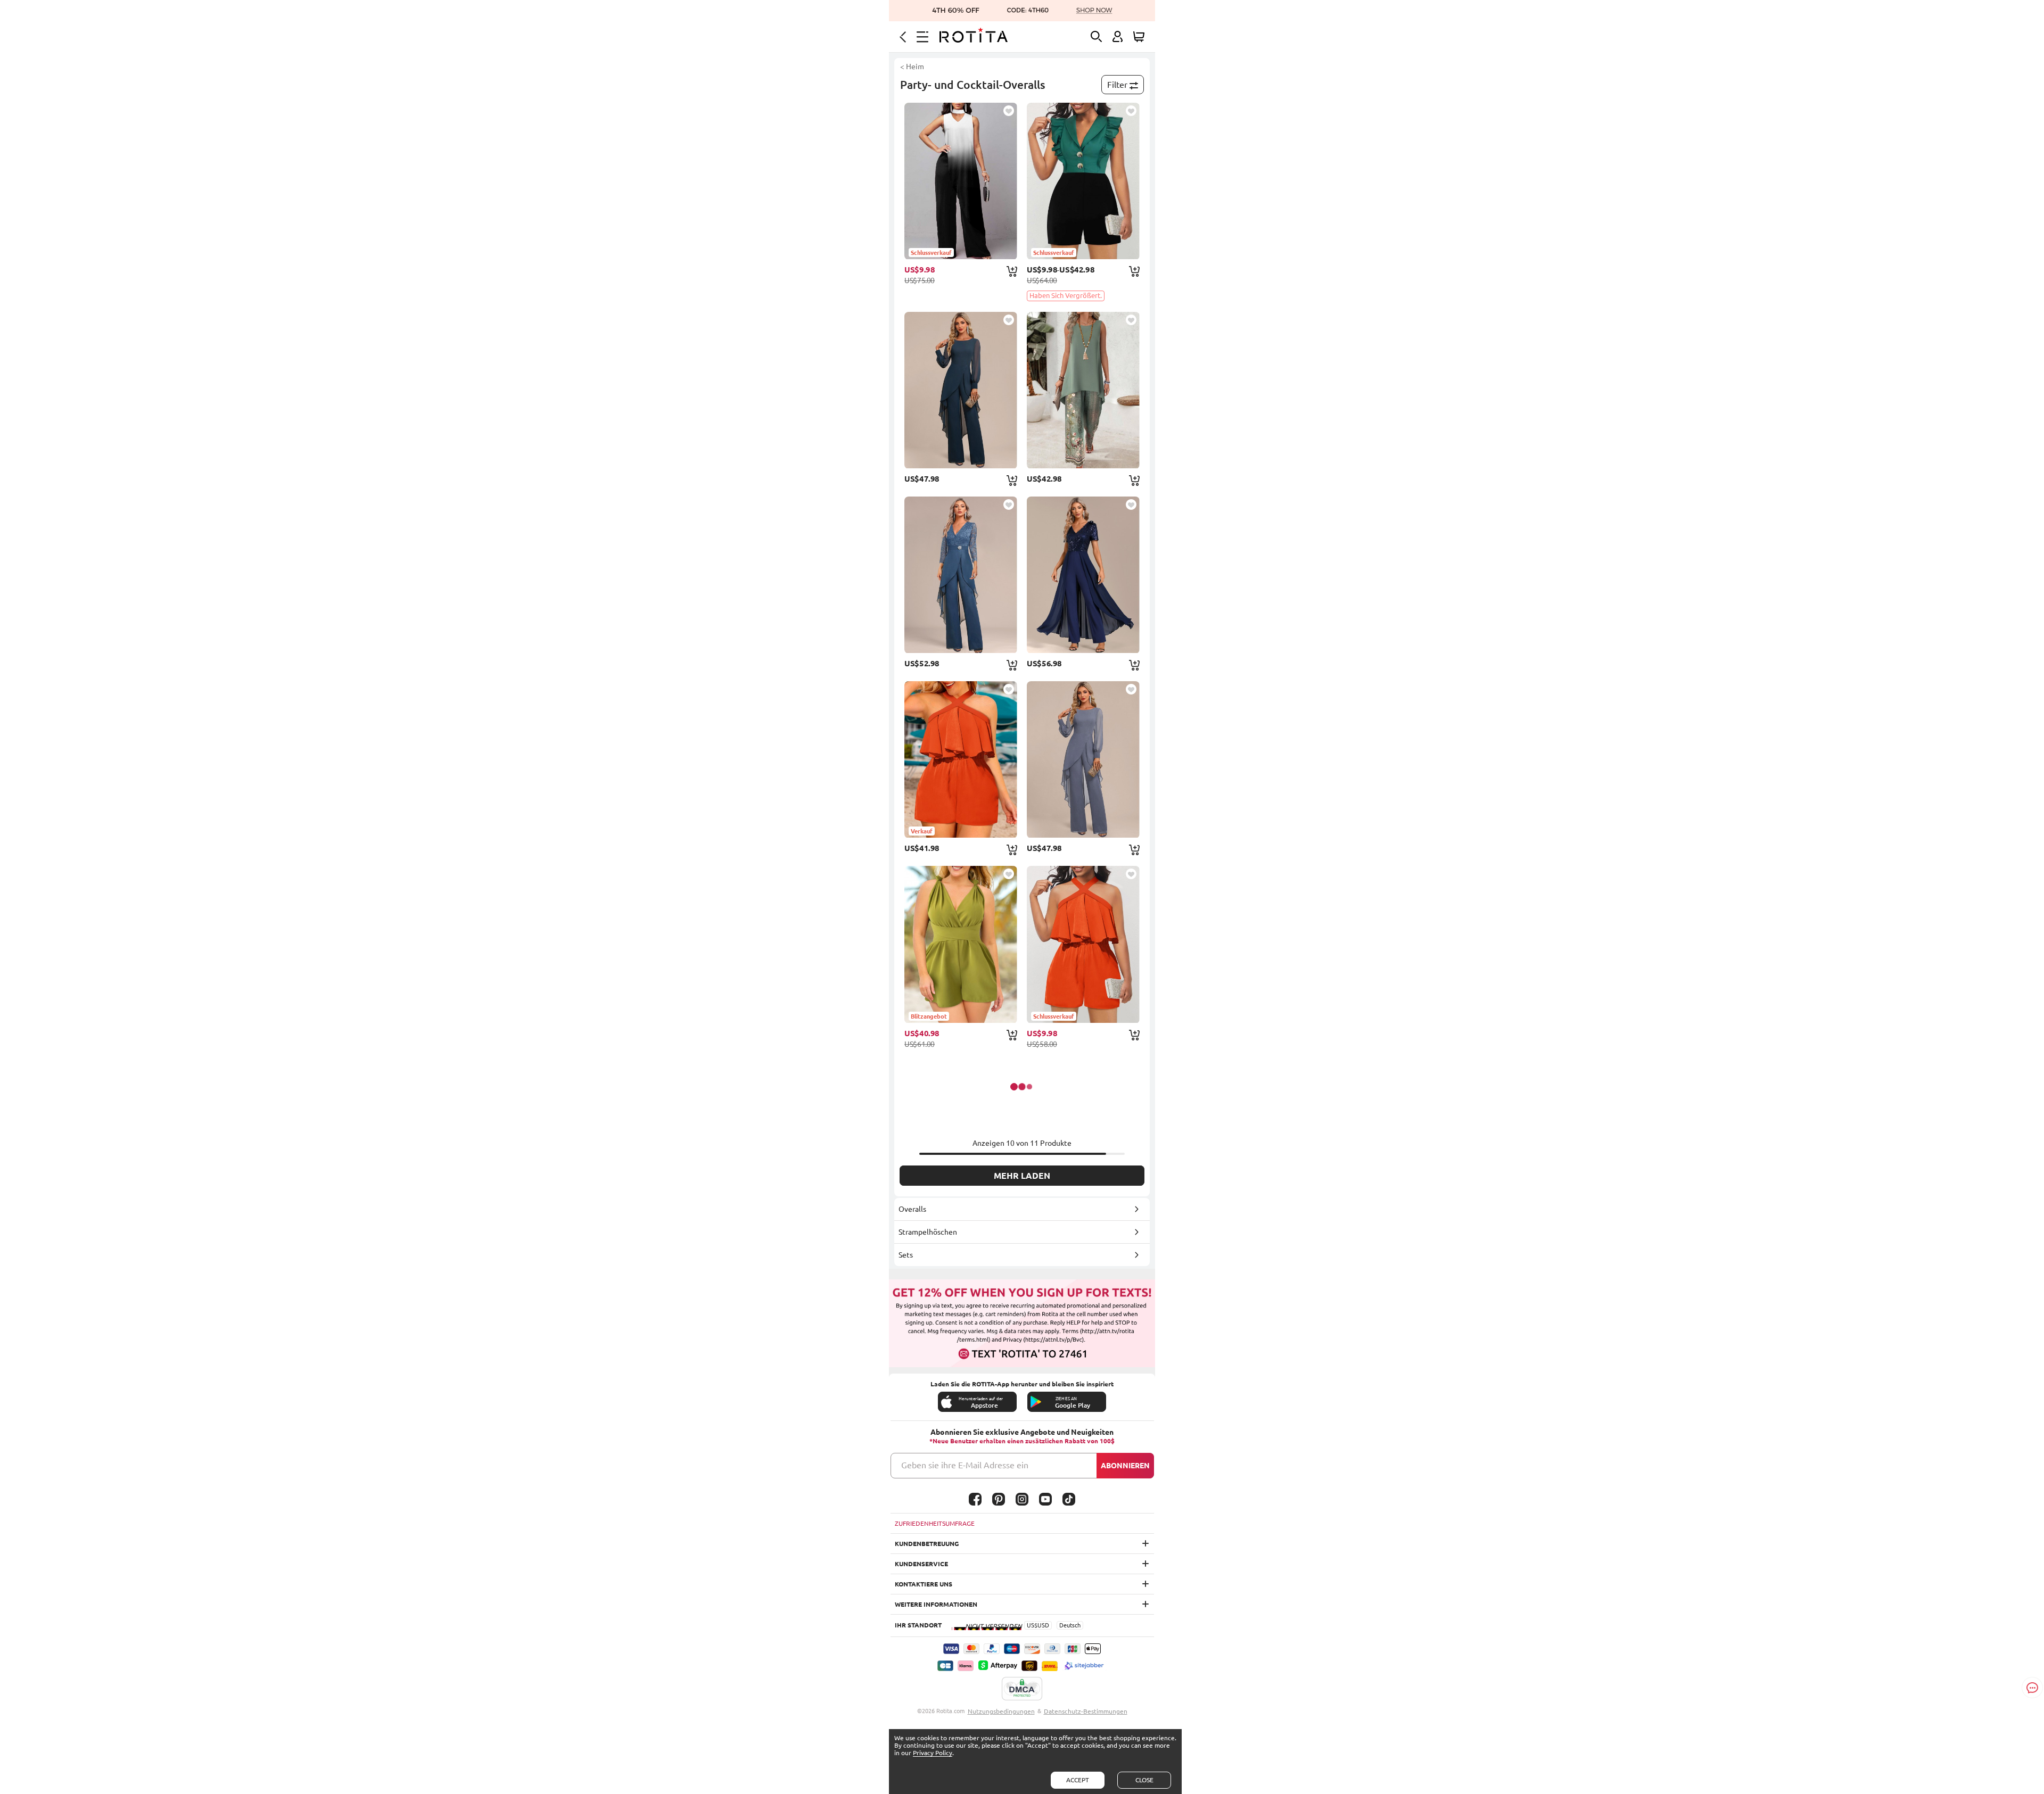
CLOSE (1144, 1780)
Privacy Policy (933, 1753)
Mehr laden (1022, 1176)
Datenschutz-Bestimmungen (1086, 1711)
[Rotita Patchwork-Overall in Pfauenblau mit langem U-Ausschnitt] (961, 390)
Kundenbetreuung (927, 1544)
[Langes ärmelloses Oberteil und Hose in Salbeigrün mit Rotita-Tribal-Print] (1083, 390)
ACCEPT (1078, 1780)
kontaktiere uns (924, 1584)
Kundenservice (921, 1564)
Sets (906, 1255)
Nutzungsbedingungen (1001, 1711)
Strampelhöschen (928, 1232)
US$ (1032, 1625)
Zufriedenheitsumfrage (935, 1523)
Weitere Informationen (936, 1604)
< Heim (912, 67)
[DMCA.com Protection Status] (1022, 1689)
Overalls (912, 1209)
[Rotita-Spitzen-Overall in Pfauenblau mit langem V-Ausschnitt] (961, 575)
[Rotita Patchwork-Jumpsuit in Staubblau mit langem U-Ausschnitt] (1083, 759)
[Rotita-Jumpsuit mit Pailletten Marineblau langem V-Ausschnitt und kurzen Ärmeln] (1083, 575)
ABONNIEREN (1125, 1466)
